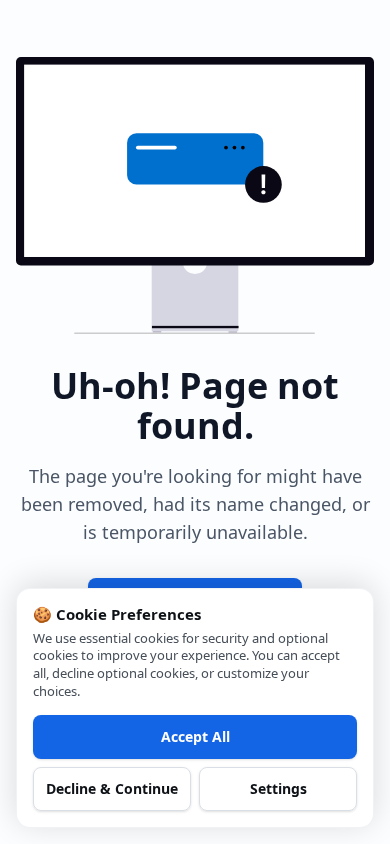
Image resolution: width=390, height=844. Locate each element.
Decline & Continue (112, 788)
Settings (278, 788)
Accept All (195, 736)
